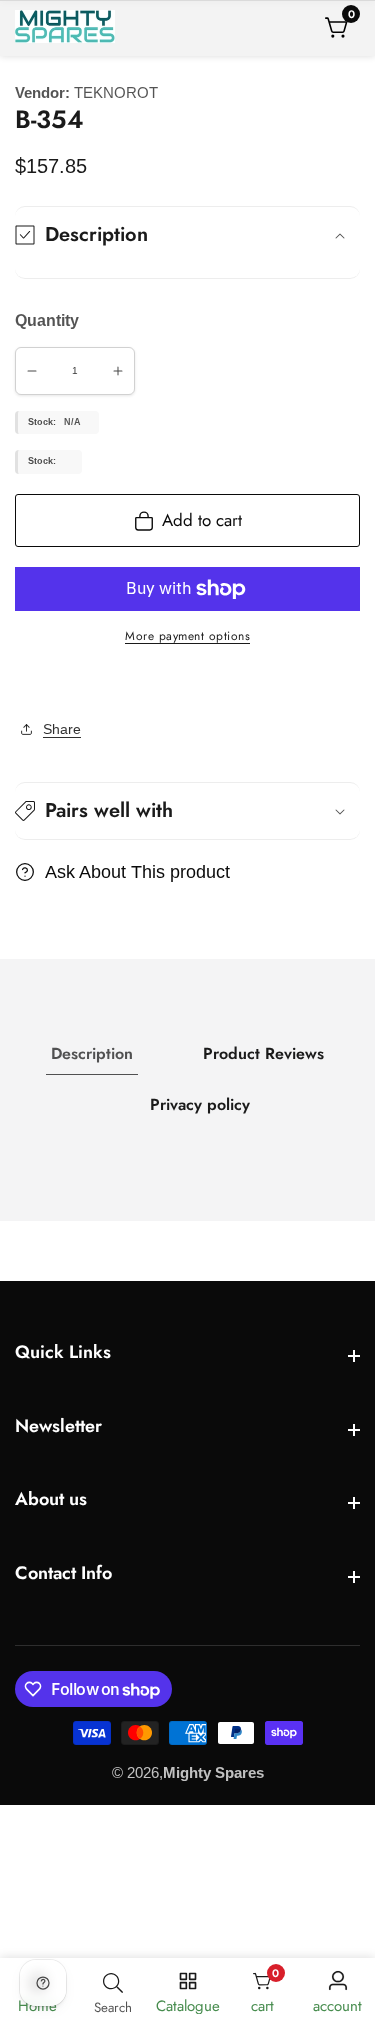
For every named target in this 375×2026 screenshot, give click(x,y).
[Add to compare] (37, 684)
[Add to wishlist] (21, 684)
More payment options (187, 636)
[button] (187, 811)
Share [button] (62, 729)
